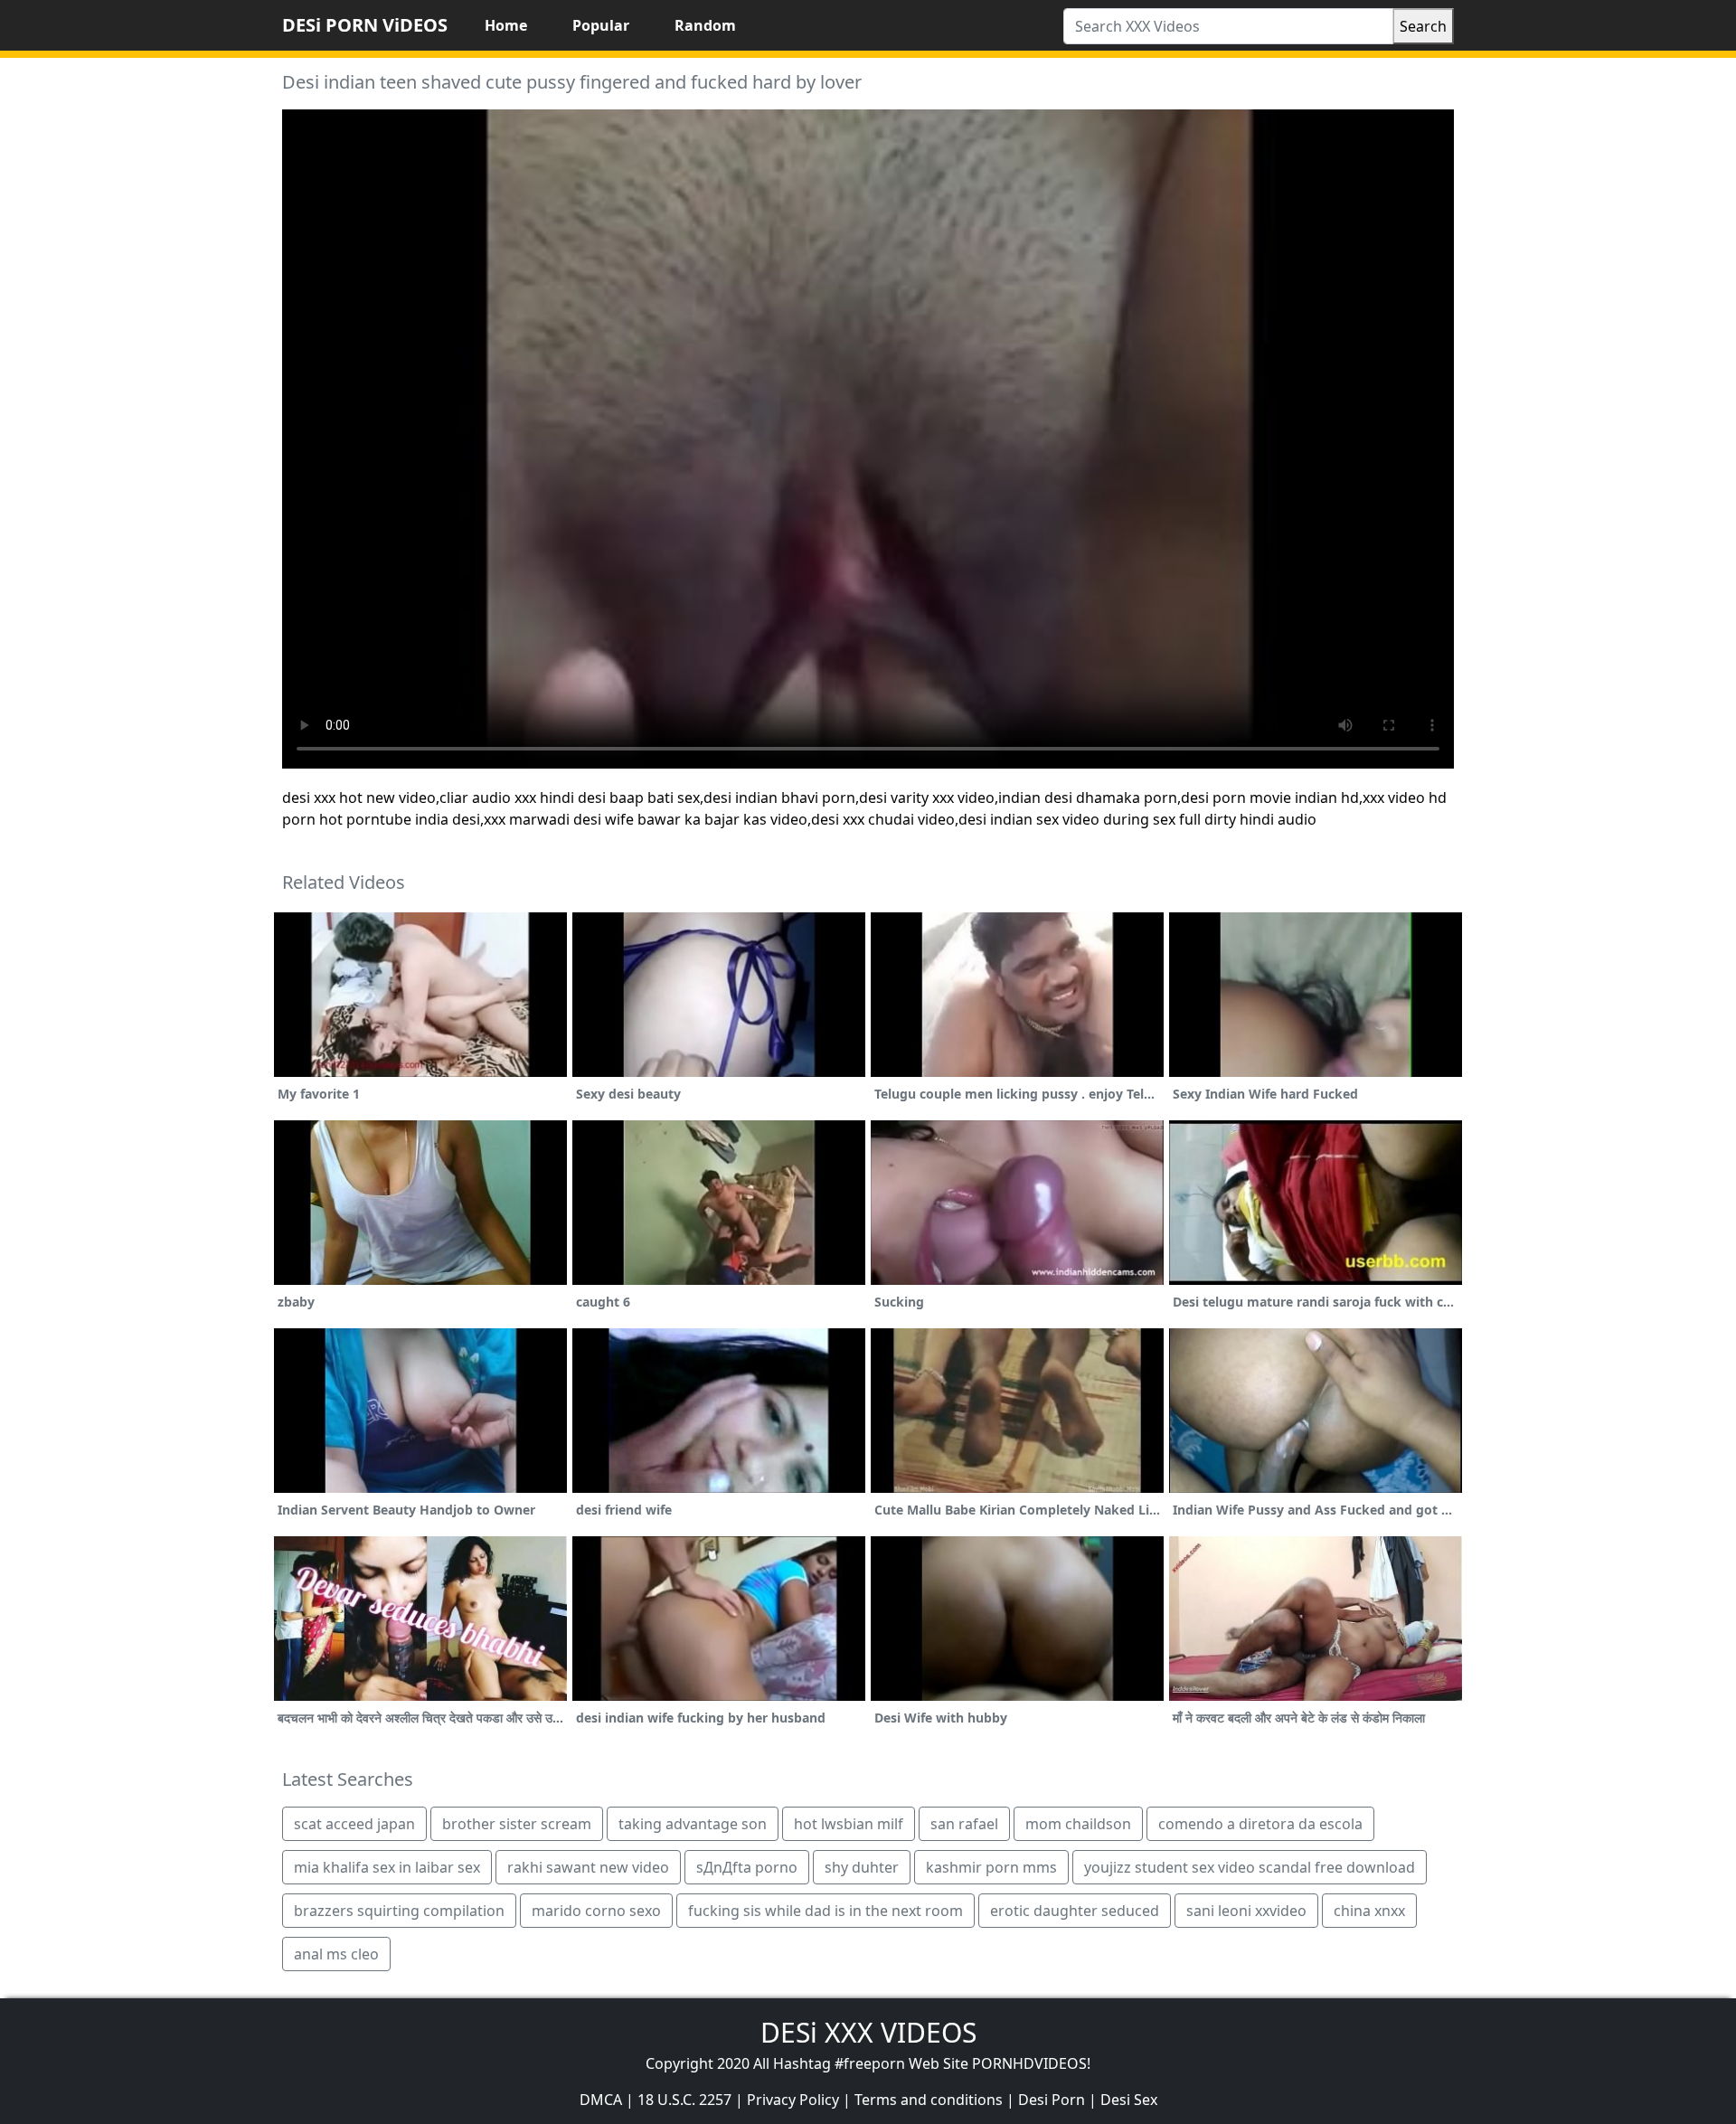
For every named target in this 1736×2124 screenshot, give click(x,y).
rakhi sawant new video (588, 1867)
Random (705, 25)
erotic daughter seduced (1075, 1911)
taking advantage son (693, 1824)
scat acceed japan (354, 1824)
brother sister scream (517, 1824)
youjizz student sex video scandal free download (1250, 1867)
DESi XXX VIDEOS (868, 2032)
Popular (601, 25)
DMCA (601, 2100)
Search (1423, 26)
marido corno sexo (596, 1911)
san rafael (964, 1824)
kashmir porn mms (991, 1867)
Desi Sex (1129, 2100)
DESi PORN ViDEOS (365, 25)
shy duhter (862, 1867)
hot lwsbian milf (849, 1824)
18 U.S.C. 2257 (684, 2100)
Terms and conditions (929, 2100)
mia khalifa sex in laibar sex (387, 1867)
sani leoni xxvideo (1246, 1911)
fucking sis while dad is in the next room (826, 1911)
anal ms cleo (336, 1954)
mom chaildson (1078, 1824)
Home (506, 25)
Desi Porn (1052, 2100)
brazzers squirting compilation (399, 1911)
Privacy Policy (793, 2100)
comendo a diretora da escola (1260, 1824)
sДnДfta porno (747, 1867)
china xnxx (1369, 1911)
